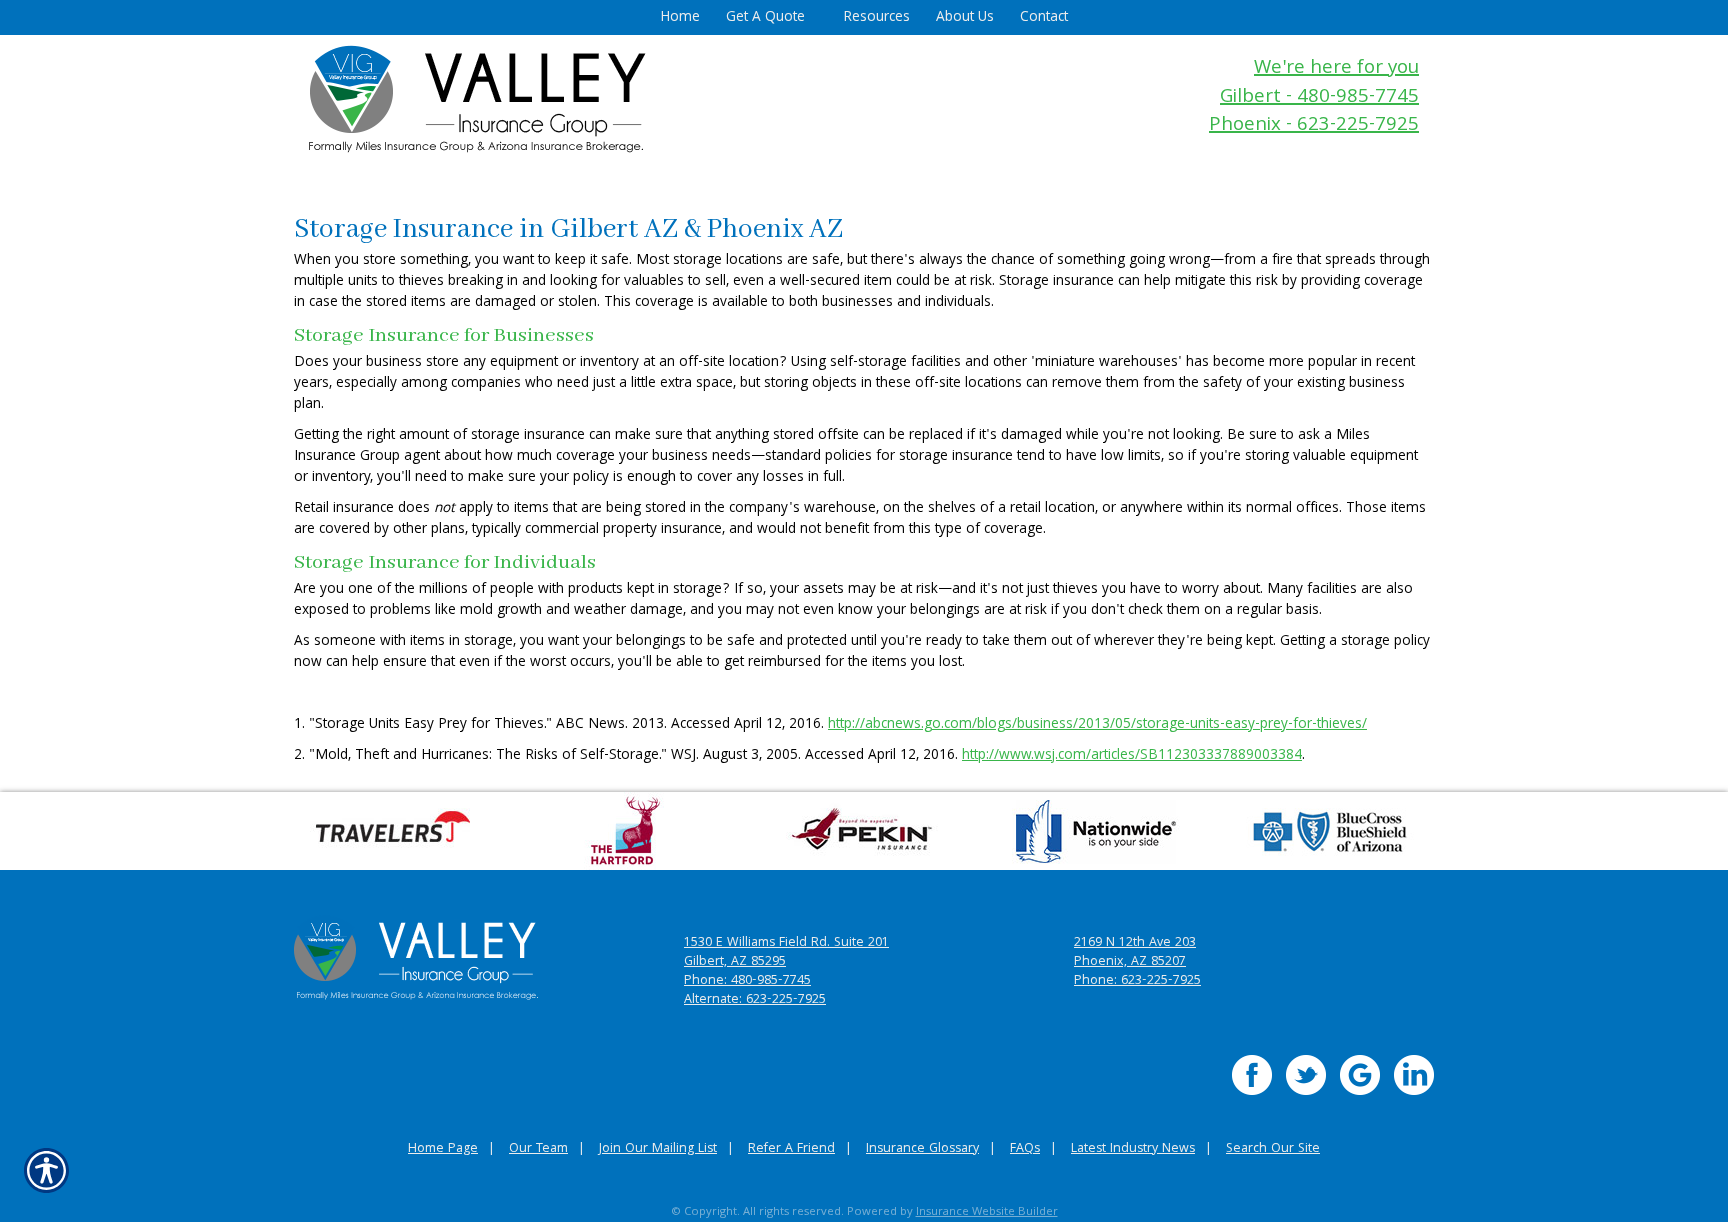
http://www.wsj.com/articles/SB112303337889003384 (1132, 756)
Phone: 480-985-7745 (747, 981)
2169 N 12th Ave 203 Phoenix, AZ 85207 (1135, 953)
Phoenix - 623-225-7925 (1314, 126)
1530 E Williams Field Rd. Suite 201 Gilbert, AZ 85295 (786, 953)
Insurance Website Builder (987, 1212)
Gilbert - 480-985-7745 (1319, 98)
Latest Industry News (1133, 1149)
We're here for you (1336, 69)
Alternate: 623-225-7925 (755, 1000)
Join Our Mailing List (658, 1149)
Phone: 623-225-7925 (1137, 981)
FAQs (1025, 1149)
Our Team (538, 1149)
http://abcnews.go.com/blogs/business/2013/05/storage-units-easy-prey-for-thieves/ (1097, 725)
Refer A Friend (791, 1149)
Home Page (443, 1149)
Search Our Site (1273, 1149)
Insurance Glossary (922, 1149)
